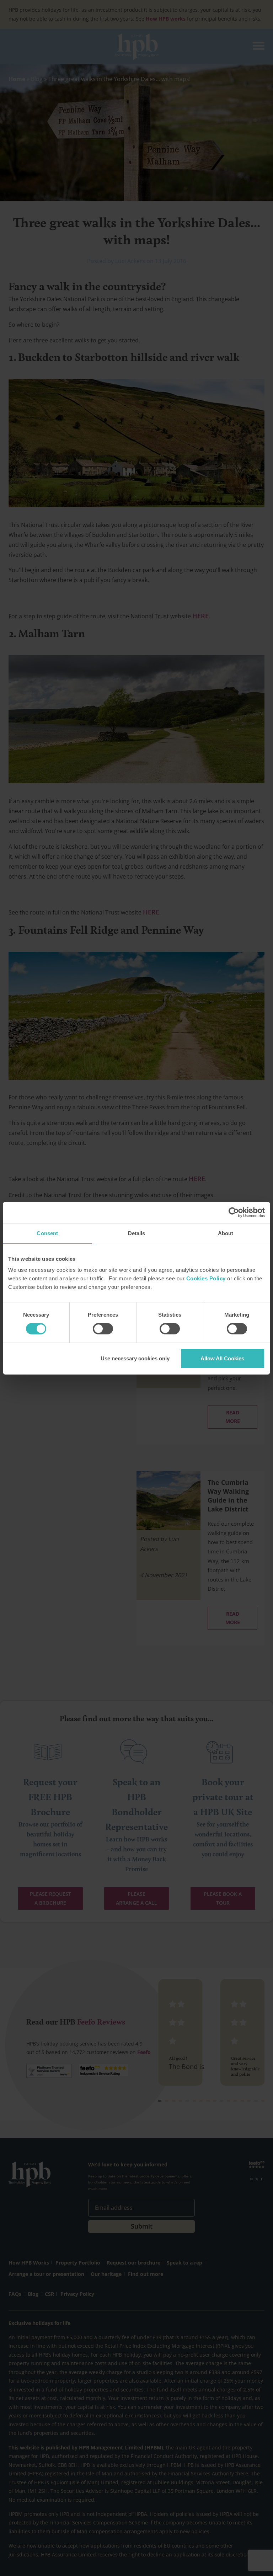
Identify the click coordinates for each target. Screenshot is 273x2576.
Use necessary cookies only (135, 1358)
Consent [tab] (47, 1233)
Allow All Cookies (222, 1358)
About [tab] (226, 1233)
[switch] (103, 1329)
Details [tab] (137, 1233)
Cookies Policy (206, 1278)
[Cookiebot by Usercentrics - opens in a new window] (234, 1212)
